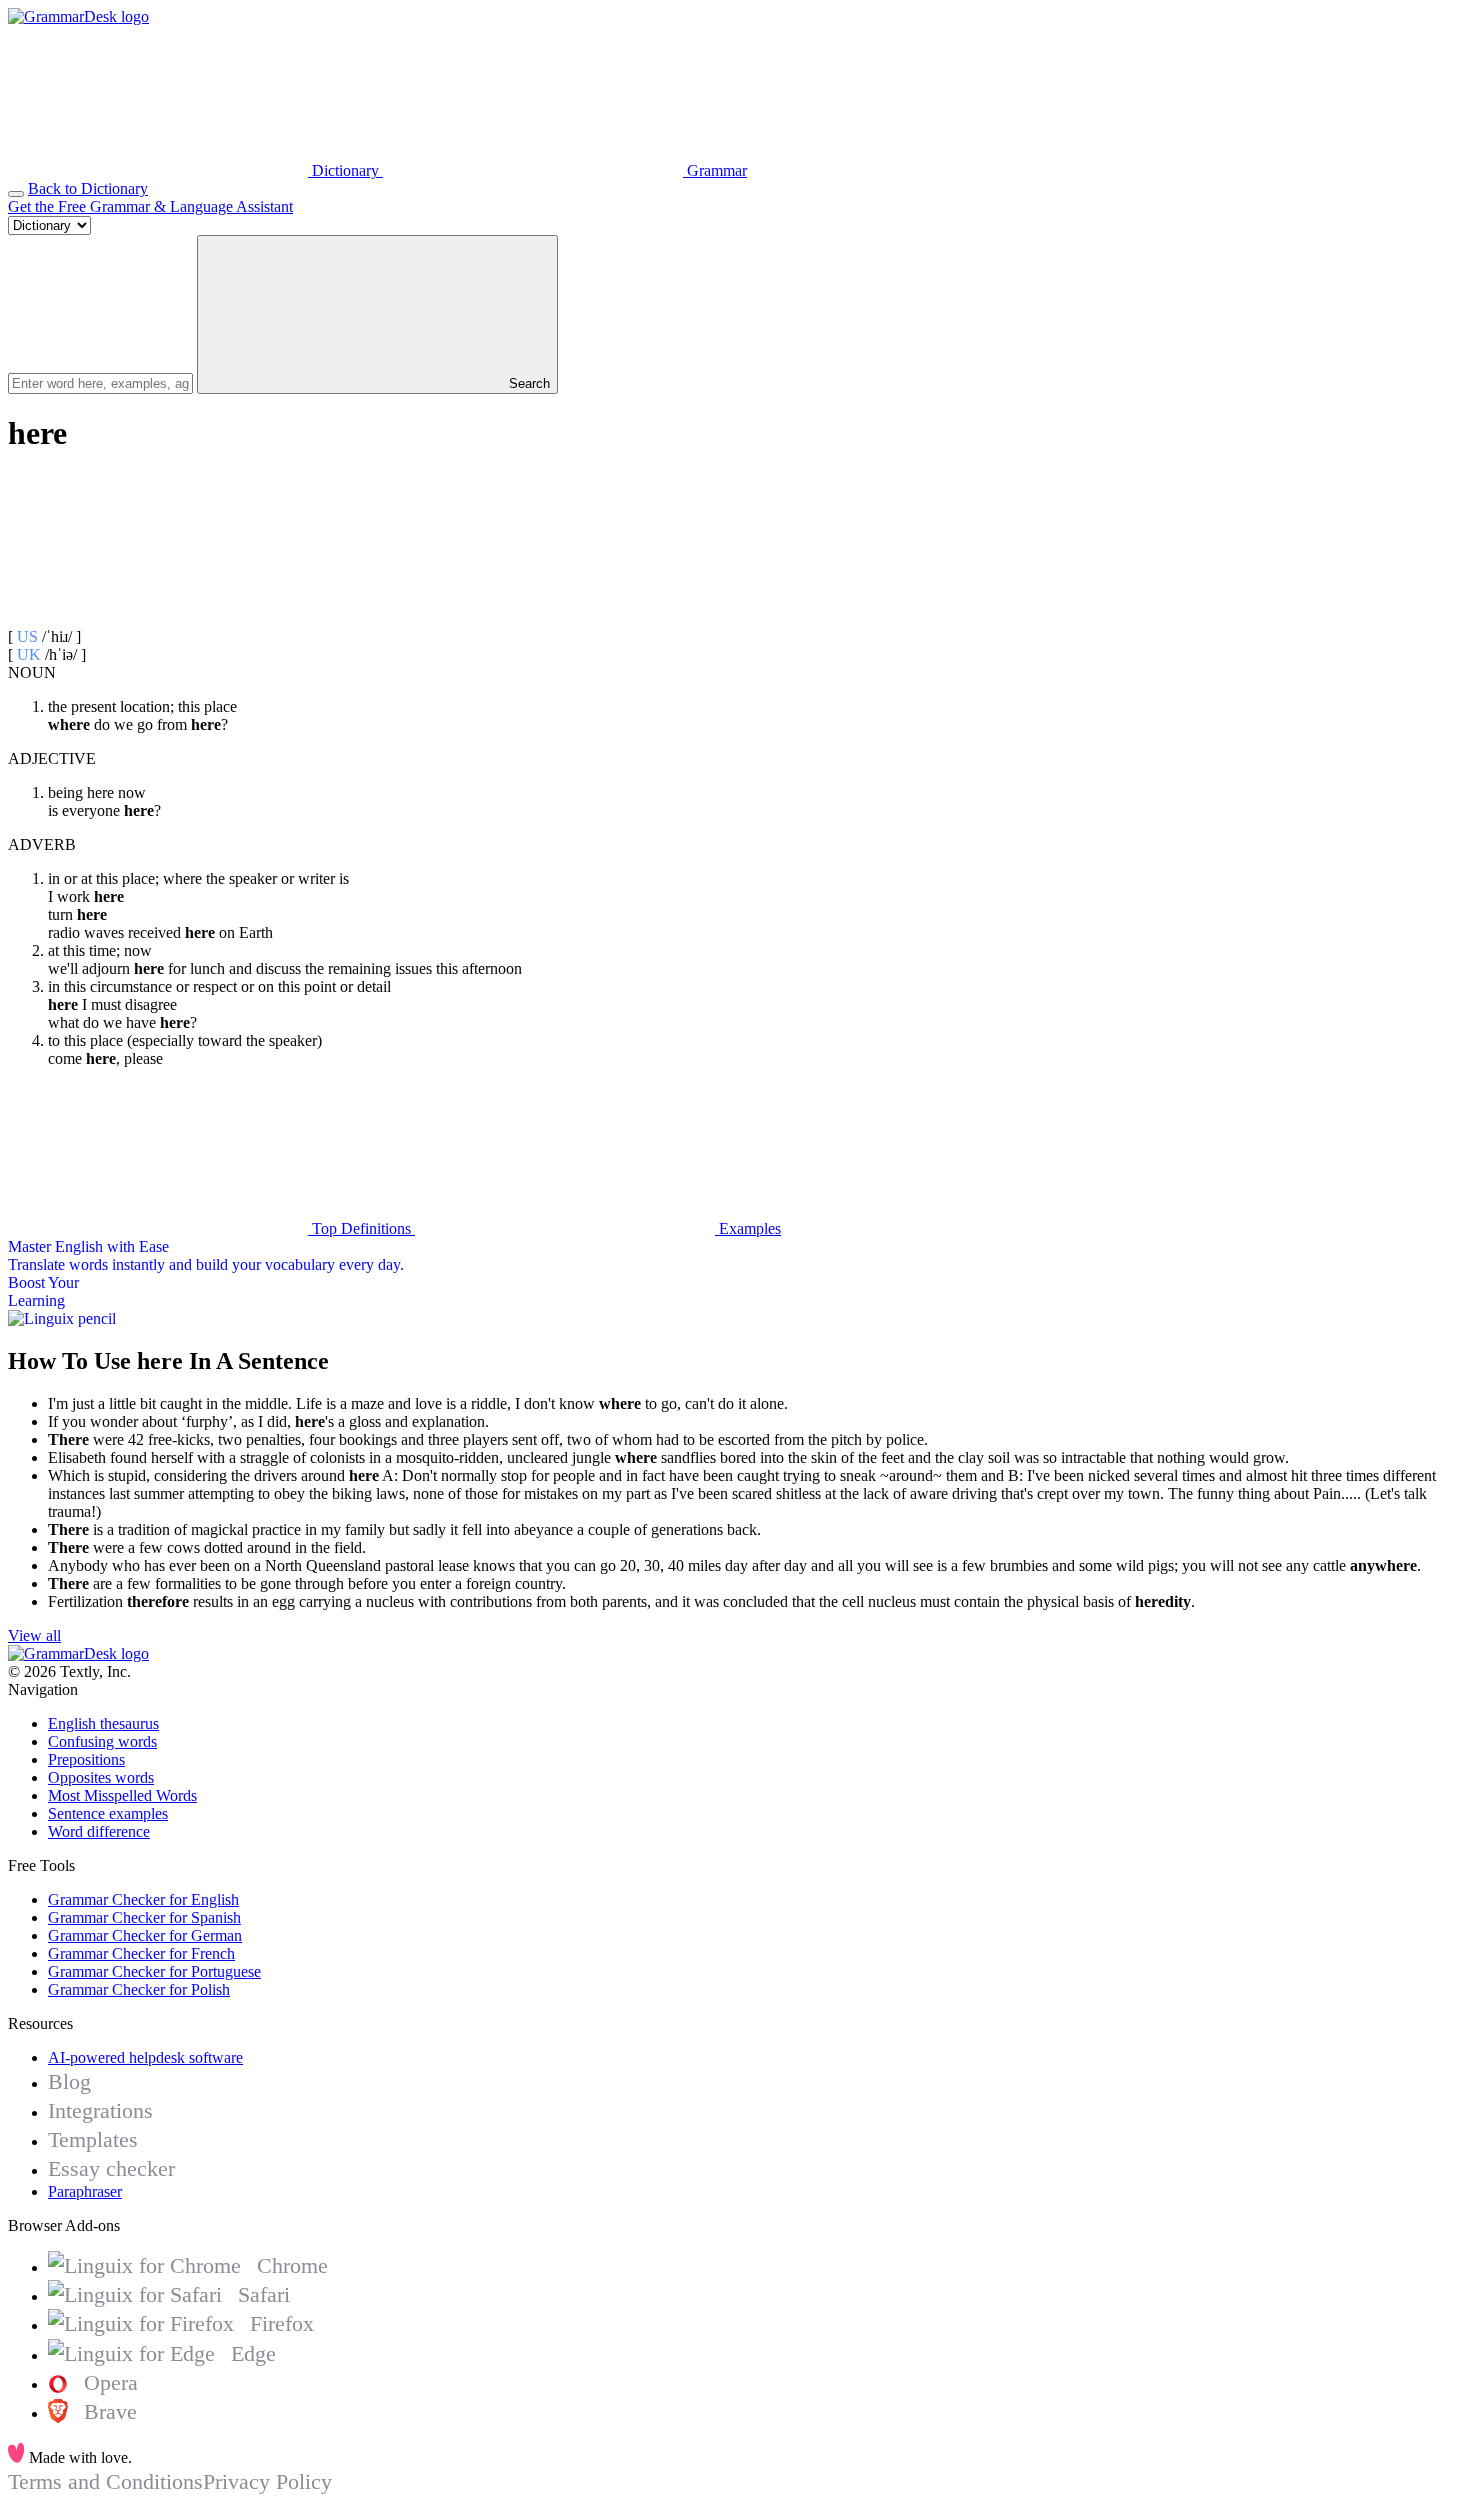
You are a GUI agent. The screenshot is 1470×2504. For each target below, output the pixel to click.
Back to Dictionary (88, 188)
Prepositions (86, 1759)
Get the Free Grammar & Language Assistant (150, 206)
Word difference (99, 1831)
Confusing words (102, 1741)
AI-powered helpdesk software (145, 2057)
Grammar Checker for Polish (139, 1989)
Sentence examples (108, 1813)
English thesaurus (103, 1723)
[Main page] (78, 16)
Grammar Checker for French (141, 1953)
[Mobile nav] (16, 194)
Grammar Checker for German (145, 1935)
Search (527, 383)
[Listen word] (158, 618)
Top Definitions (361, 1228)
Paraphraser (85, 2191)
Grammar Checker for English (143, 1899)
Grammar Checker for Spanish (144, 1917)
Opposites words (101, 1777)
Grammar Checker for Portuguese (154, 1971)
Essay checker (111, 2168)
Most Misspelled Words (122, 1795)
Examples (748, 1228)
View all (34, 1635)
